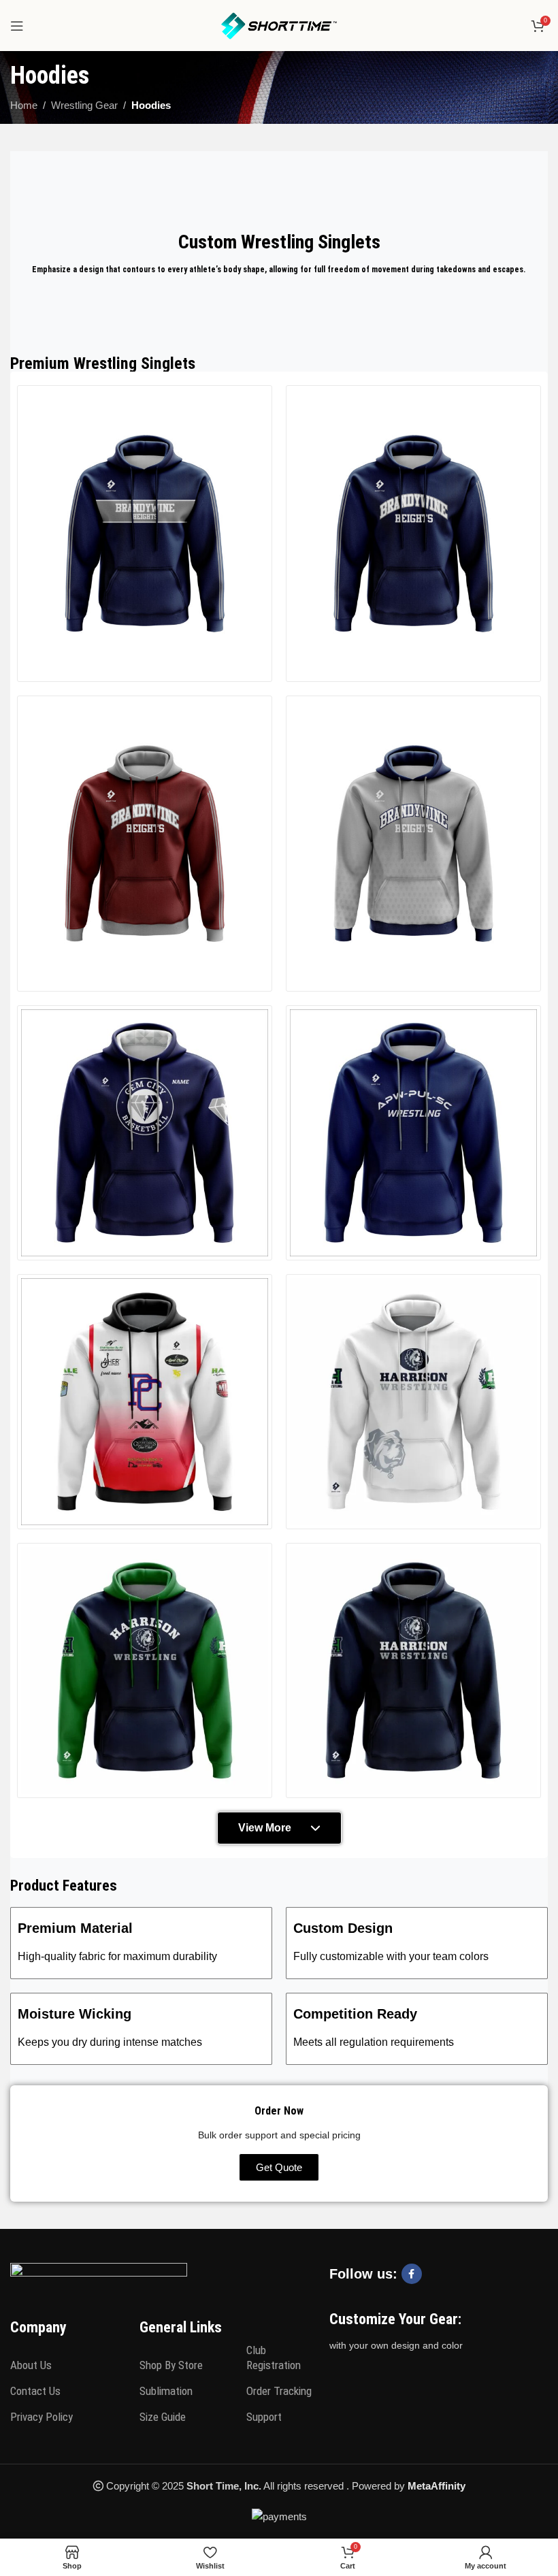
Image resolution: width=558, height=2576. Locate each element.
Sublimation (166, 2391)
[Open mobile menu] (17, 26)
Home (24, 105)
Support (264, 2417)
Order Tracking (279, 2391)
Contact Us (35, 2391)
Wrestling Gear (84, 105)
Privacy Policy (42, 2417)
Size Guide (163, 2417)
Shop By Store (171, 2365)
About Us (31, 2365)
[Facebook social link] (412, 2274)
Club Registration (274, 2358)
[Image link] (99, 2276)
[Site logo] (279, 24)
